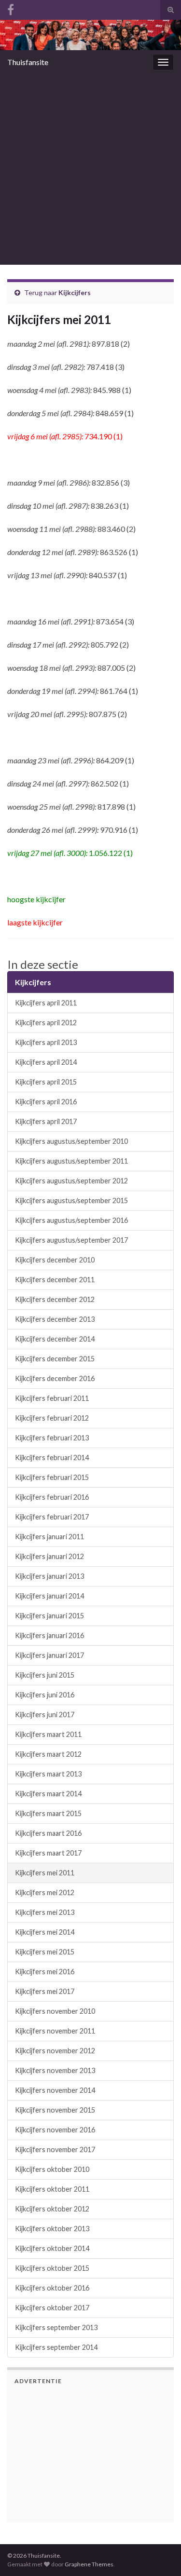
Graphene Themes (89, 2564)
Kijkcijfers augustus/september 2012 (71, 1181)
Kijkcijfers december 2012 (55, 1299)
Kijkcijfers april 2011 (46, 1003)
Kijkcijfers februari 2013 (52, 1438)
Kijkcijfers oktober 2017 (52, 2308)
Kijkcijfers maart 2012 (48, 1754)
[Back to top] (159, 2519)
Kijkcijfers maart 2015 (48, 1813)
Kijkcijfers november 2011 (55, 2031)
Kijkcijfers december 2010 (55, 1260)
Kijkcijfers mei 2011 (45, 1873)
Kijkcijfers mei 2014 (45, 1932)
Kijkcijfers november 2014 (55, 2090)
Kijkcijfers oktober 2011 (52, 2189)
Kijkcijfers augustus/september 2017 (71, 1240)
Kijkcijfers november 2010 (55, 2011)
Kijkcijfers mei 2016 (45, 1972)
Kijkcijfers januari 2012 (49, 1556)
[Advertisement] (90, 169)
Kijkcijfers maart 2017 (48, 1853)
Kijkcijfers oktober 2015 (52, 2268)
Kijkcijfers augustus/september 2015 (71, 1200)
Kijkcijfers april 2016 (46, 1102)
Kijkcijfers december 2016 (55, 1378)
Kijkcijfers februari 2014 (52, 1457)
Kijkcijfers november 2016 (55, 2130)
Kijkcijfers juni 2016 (45, 1695)
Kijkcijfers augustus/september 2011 (71, 1161)
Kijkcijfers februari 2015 (52, 1477)
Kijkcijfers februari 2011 (52, 1398)
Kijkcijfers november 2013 (55, 2070)
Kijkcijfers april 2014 (46, 1062)
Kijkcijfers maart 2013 (48, 1774)
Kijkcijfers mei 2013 (45, 1912)
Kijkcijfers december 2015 (55, 1359)
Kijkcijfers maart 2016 (48, 1833)
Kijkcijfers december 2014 (55, 1339)
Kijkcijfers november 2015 (55, 2110)
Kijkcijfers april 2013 (46, 1042)
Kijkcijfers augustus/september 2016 (71, 1220)
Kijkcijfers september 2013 (56, 2327)
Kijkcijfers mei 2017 (45, 1991)
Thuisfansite (28, 62)
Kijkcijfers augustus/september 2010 (71, 1141)
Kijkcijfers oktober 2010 (52, 2169)
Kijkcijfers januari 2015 (49, 1616)
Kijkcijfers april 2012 (46, 1023)
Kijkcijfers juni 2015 (45, 1675)
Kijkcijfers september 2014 (56, 2347)
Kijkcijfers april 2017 (46, 1121)
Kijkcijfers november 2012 (55, 2051)
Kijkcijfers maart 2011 (48, 1734)
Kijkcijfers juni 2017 (45, 1715)
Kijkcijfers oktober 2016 (52, 2288)
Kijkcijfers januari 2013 (49, 1576)
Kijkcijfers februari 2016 (52, 1497)
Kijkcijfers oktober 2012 (52, 2209)
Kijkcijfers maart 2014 (48, 1794)
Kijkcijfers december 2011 (55, 1280)
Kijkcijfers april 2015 (46, 1082)
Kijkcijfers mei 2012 (45, 1892)
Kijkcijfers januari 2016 (49, 1635)
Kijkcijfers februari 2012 (52, 1418)
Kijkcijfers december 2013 (55, 1319)
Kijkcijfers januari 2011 (49, 1537)
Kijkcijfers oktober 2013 (52, 2229)
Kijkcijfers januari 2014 (49, 1596)
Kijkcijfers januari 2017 (49, 1655)
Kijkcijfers (75, 292)
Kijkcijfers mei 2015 (45, 1952)
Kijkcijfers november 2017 (55, 2149)
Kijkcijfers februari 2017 (52, 1517)
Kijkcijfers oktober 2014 (52, 2248)
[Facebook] (11, 8)
